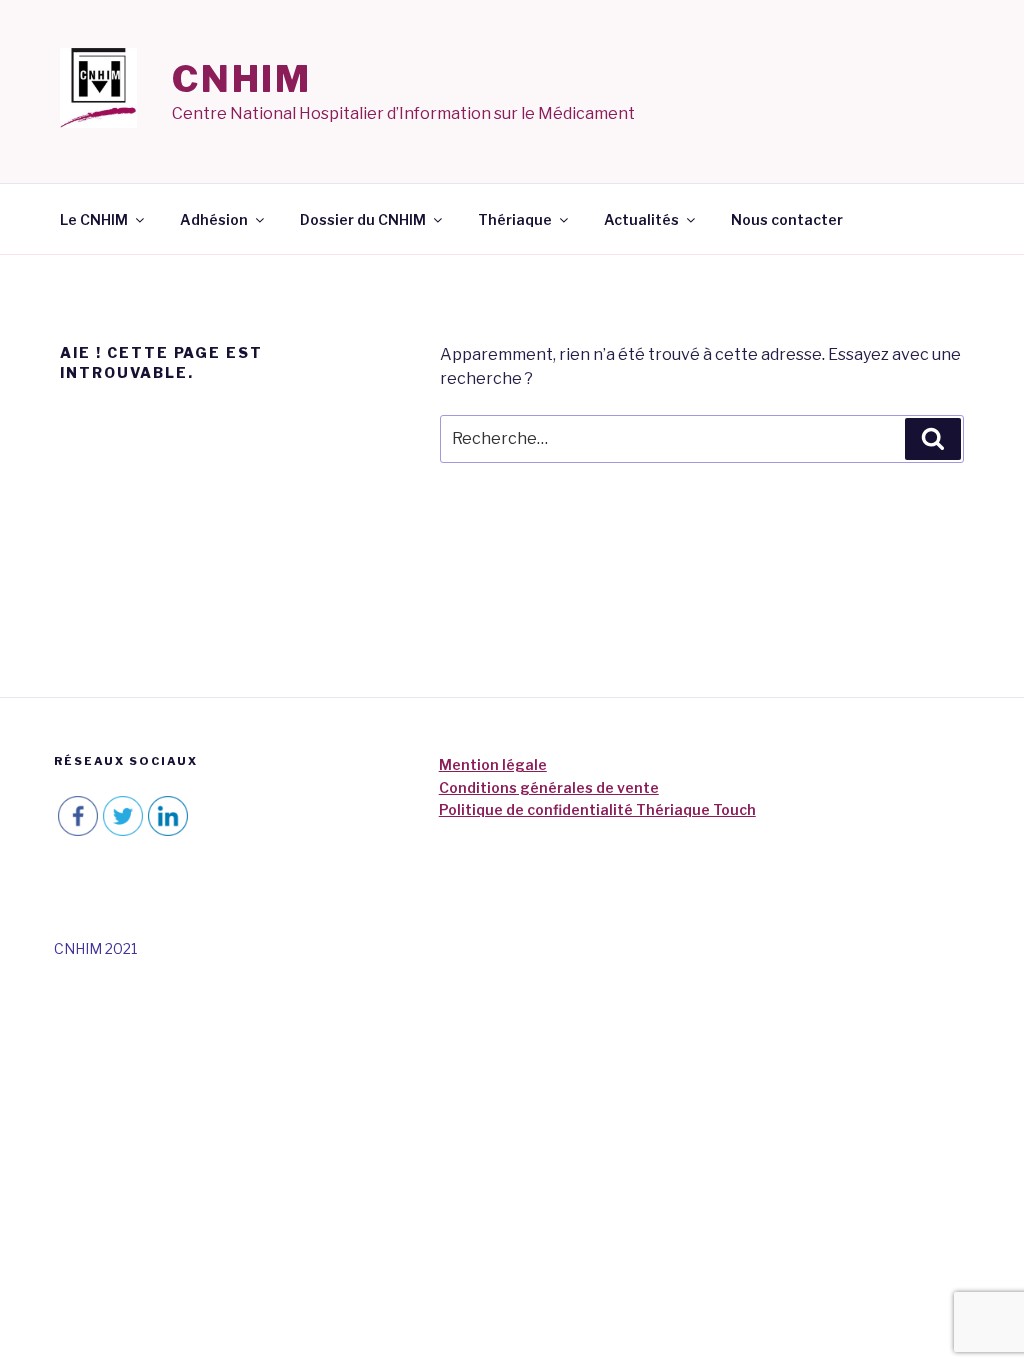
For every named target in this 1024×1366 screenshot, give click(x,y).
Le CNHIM (94, 219)
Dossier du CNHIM (363, 219)
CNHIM (242, 79)
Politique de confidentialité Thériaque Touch (597, 809)
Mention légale (493, 764)
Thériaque (515, 219)
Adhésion (214, 219)
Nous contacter (787, 219)
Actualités (641, 219)
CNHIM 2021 (95, 948)
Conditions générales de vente (549, 787)
